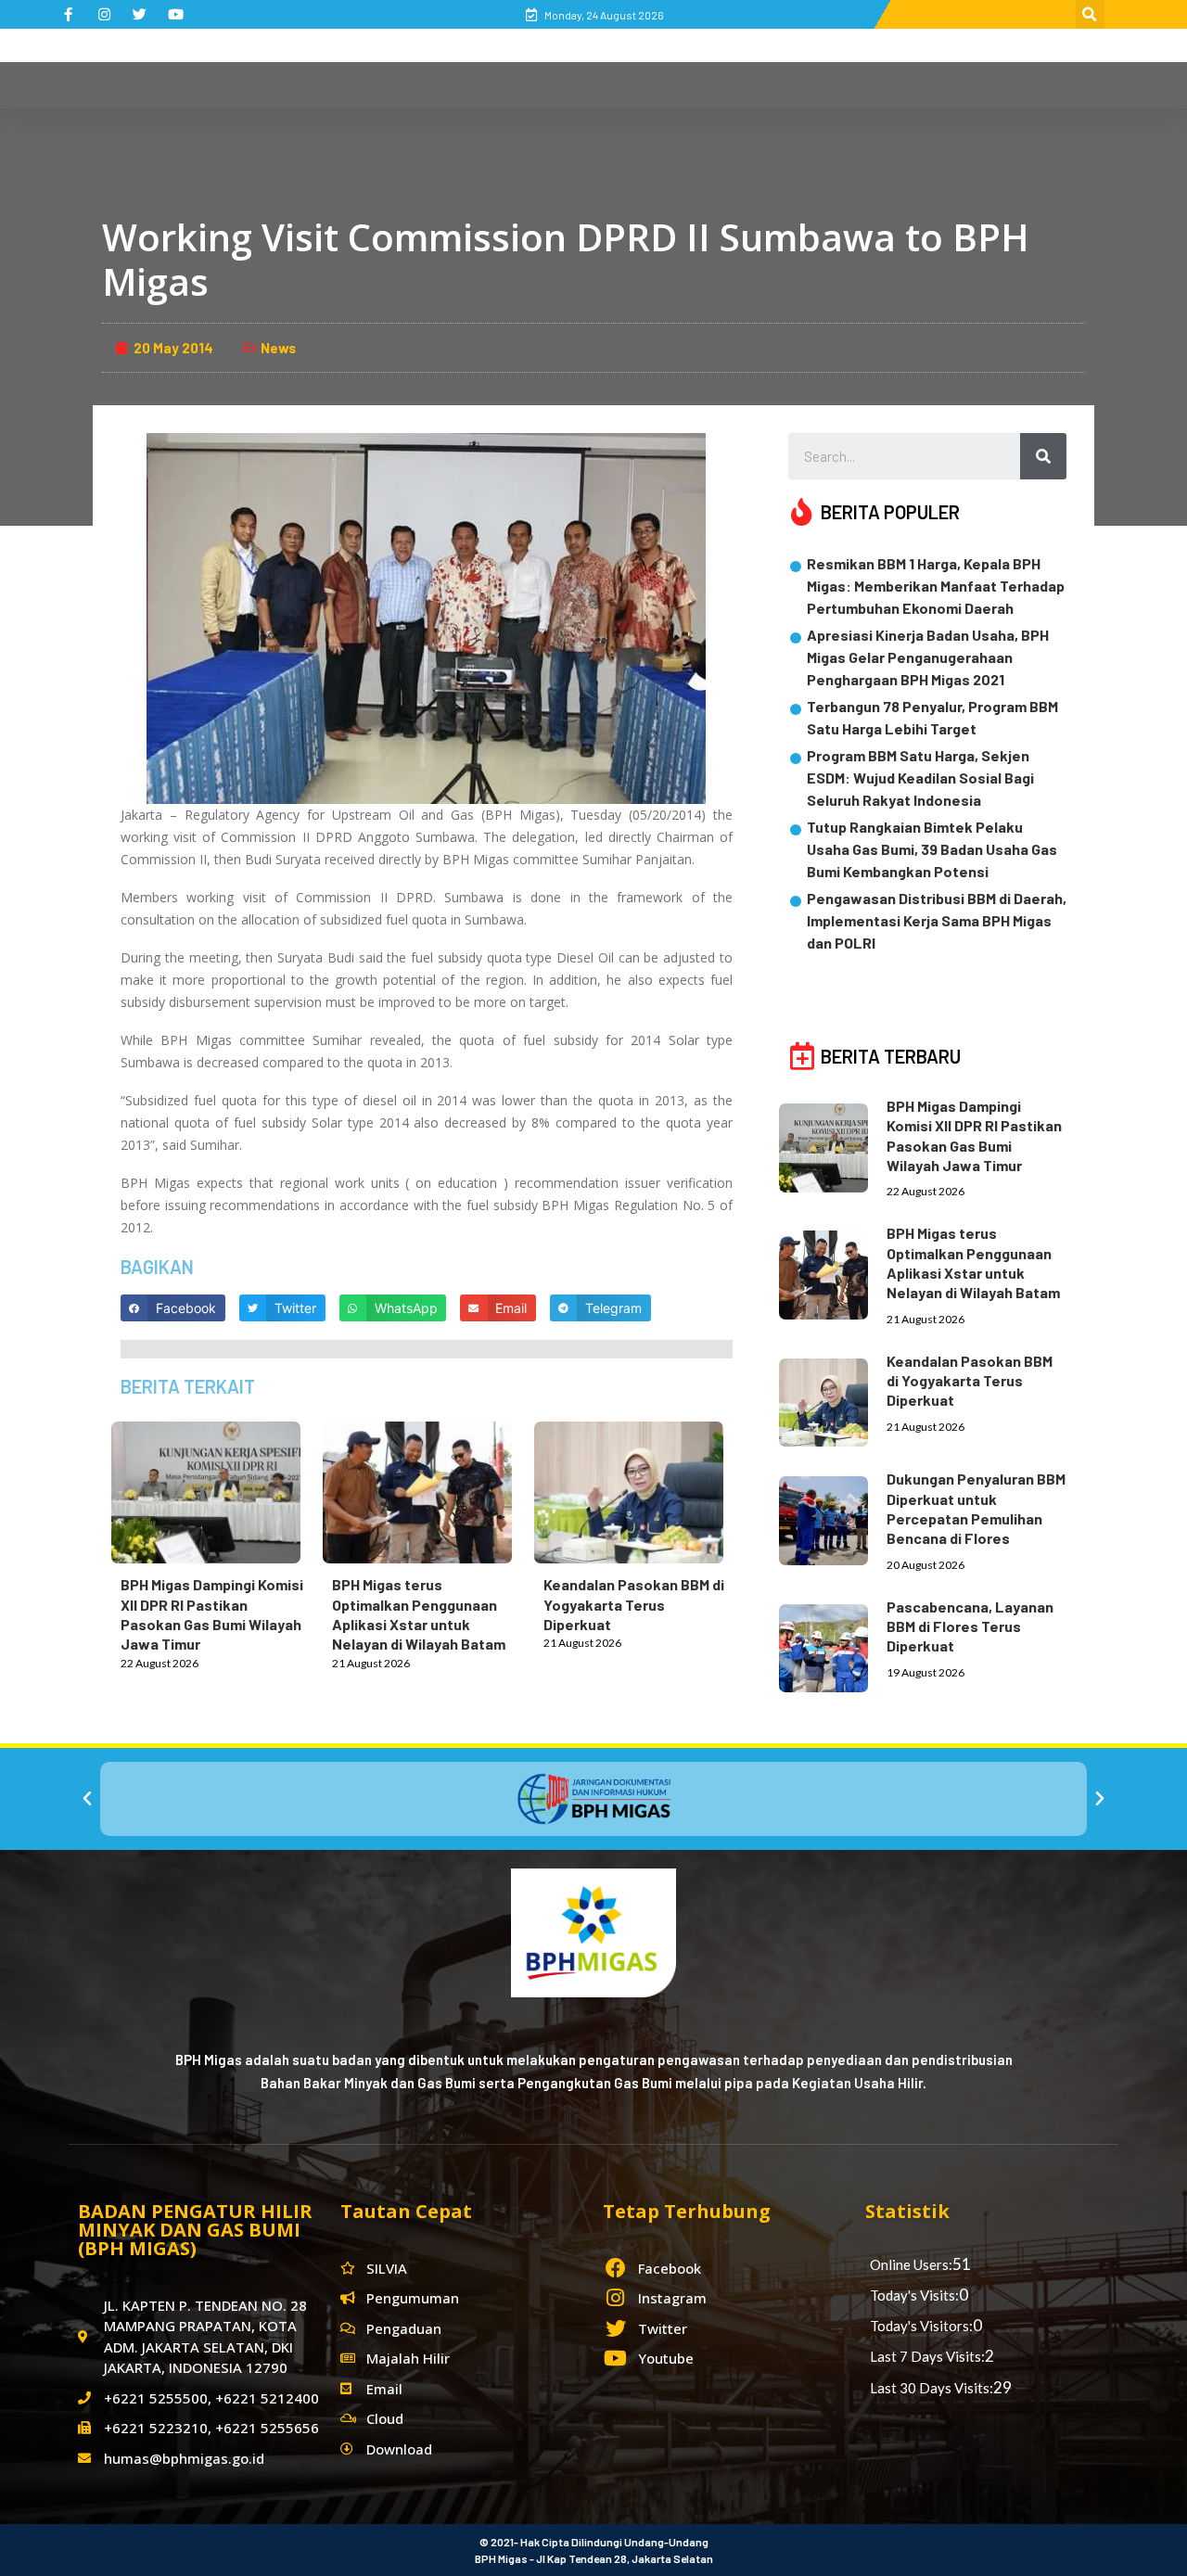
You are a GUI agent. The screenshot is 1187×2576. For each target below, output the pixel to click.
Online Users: (911, 2264)
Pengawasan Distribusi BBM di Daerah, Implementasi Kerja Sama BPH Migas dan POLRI (937, 920)
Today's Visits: (914, 2295)
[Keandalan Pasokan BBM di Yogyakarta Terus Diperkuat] (638, 1489)
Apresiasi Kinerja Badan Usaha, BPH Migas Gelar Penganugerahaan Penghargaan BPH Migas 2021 (928, 657)
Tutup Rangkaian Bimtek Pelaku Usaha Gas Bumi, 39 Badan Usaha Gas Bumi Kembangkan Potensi (932, 849)
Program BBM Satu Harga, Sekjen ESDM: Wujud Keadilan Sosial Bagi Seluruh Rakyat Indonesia (920, 778)
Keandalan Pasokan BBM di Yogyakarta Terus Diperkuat (634, 1604)
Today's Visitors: (921, 2326)
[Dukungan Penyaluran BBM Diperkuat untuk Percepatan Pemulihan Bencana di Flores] (833, 1517)
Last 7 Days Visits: (927, 2356)
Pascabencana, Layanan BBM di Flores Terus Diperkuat (970, 1626)
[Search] (1043, 456)
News (278, 348)
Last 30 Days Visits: (932, 2388)
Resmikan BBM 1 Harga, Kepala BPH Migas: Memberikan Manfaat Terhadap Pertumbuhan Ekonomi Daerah (936, 586)
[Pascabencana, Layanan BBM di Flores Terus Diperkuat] (833, 1645)
